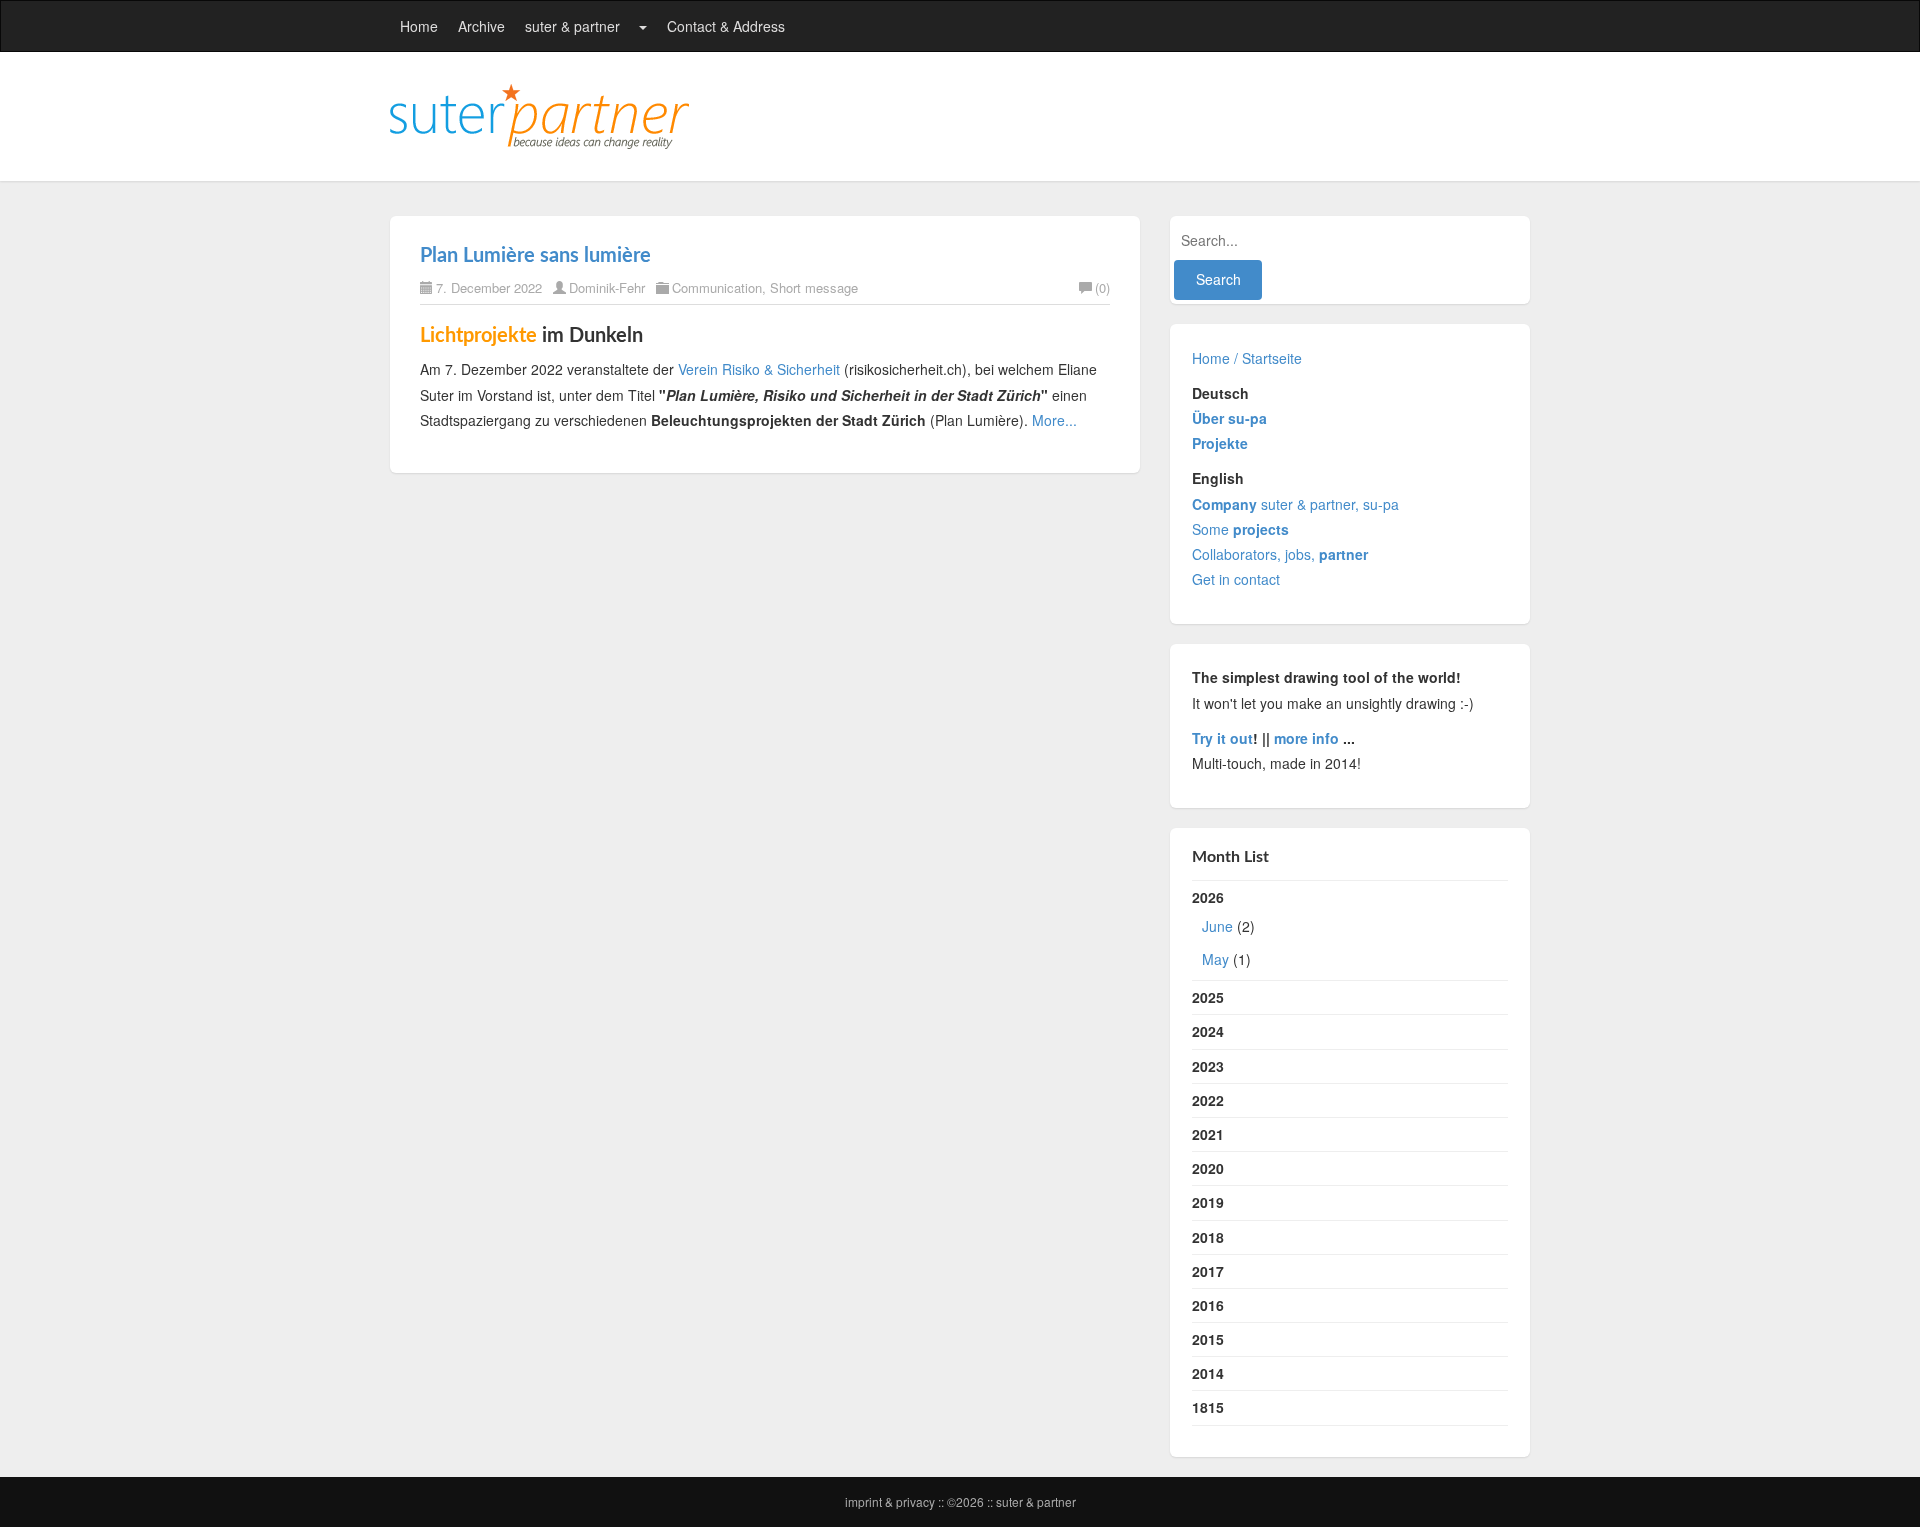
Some (1240, 529)
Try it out (1222, 738)
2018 (1208, 1237)
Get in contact (1236, 579)
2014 (1208, 1373)
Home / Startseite (1247, 358)
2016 (1208, 1305)
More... (1054, 420)
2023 (1208, 1066)
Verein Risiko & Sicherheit (759, 369)
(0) (1102, 287)
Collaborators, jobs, (1280, 554)
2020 (1208, 1168)
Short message (814, 287)
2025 (1208, 997)
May (1215, 959)
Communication (717, 287)
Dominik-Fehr (607, 287)
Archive (481, 26)
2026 (1223, 928)
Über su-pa (1229, 418)
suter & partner (572, 26)
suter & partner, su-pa (1295, 504)
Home (419, 26)
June (1217, 926)
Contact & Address (726, 26)
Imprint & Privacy (891, 1501)
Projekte (1220, 443)
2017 (1208, 1271)
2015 (1208, 1339)
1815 (1208, 1407)
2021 (1208, 1134)
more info (1306, 738)
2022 (1208, 1100)
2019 (1208, 1202)
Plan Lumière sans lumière (535, 256)
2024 (1208, 1031)
